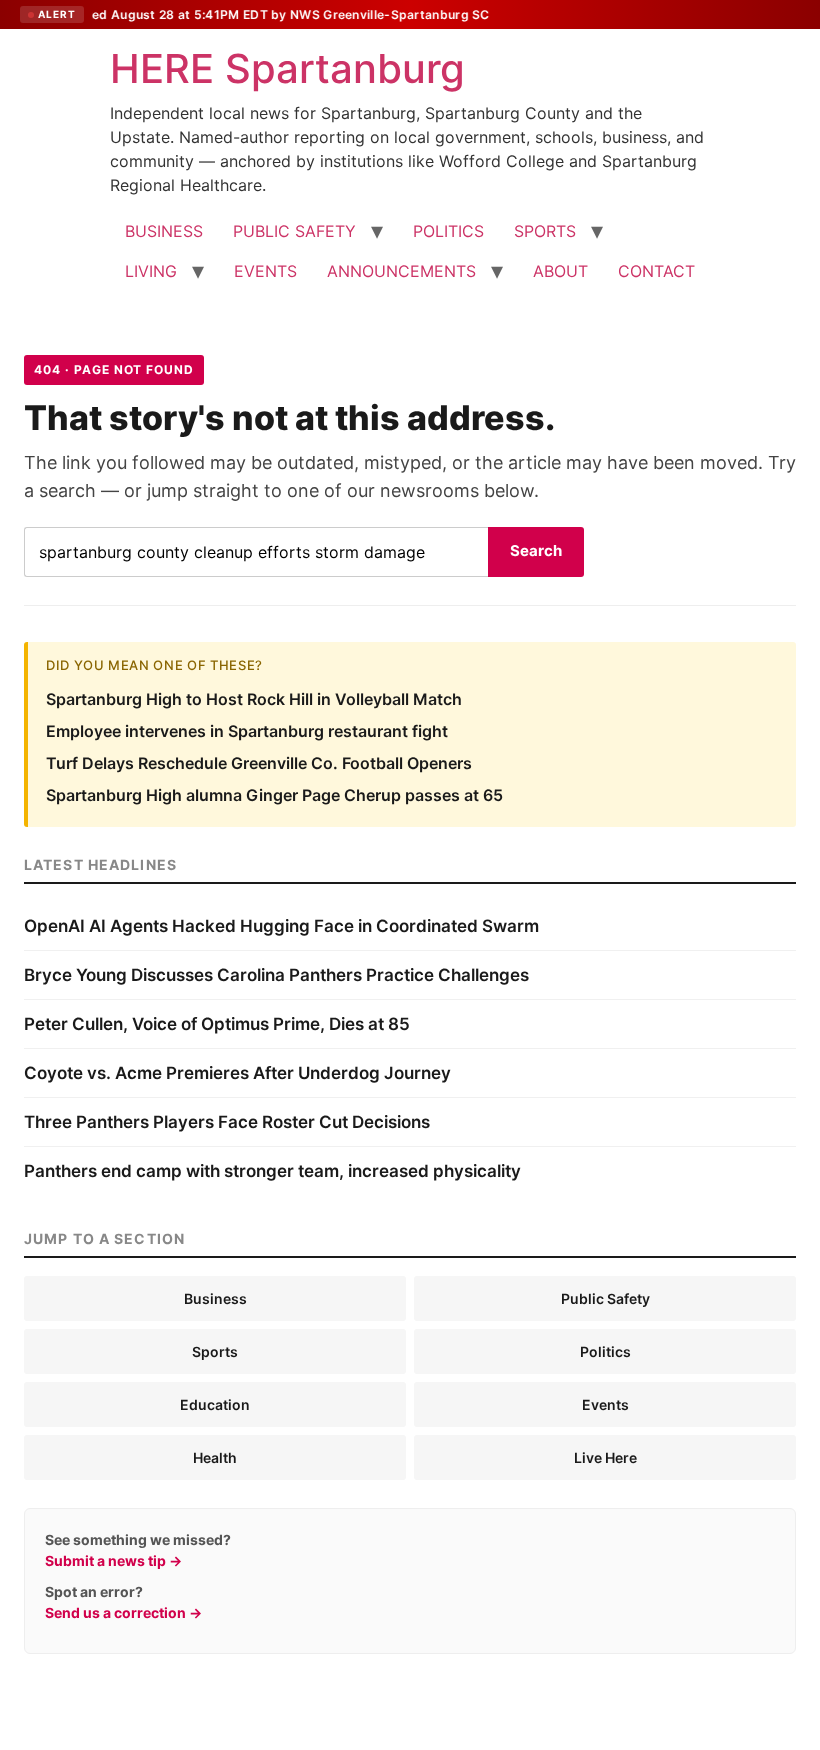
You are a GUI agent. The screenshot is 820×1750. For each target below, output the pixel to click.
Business (215, 1298)
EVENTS (265, 271)
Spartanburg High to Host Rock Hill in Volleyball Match (254, 699)
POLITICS (448, 231)
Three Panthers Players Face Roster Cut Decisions (227, 1122)
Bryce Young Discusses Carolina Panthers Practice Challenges (276, 975)
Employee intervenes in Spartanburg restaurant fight (247, 731)
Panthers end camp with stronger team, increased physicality (272, 1171)
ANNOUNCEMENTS (401, 271)
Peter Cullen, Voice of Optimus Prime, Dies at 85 (217, 1024)
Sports (215, 1351)
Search (536, 550)
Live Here (605, 1457)
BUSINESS (164, 231)
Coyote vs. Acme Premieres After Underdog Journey (237, 1073)
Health (215, 1457)
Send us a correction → (123, 1612)
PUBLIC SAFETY (294, 231)
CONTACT (656, 271)
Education (215, 1404)
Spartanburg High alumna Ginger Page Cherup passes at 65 (274, 795)
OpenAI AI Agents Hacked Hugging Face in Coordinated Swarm (281, 926)
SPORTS (545, 231)
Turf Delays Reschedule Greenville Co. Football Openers (259, 763)
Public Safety (605, 1298)
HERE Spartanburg (287, 68)
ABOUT (560, 271)
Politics (605, 1351)
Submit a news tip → (113, 1560)
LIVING (151, 271)
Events (605, 1404)
